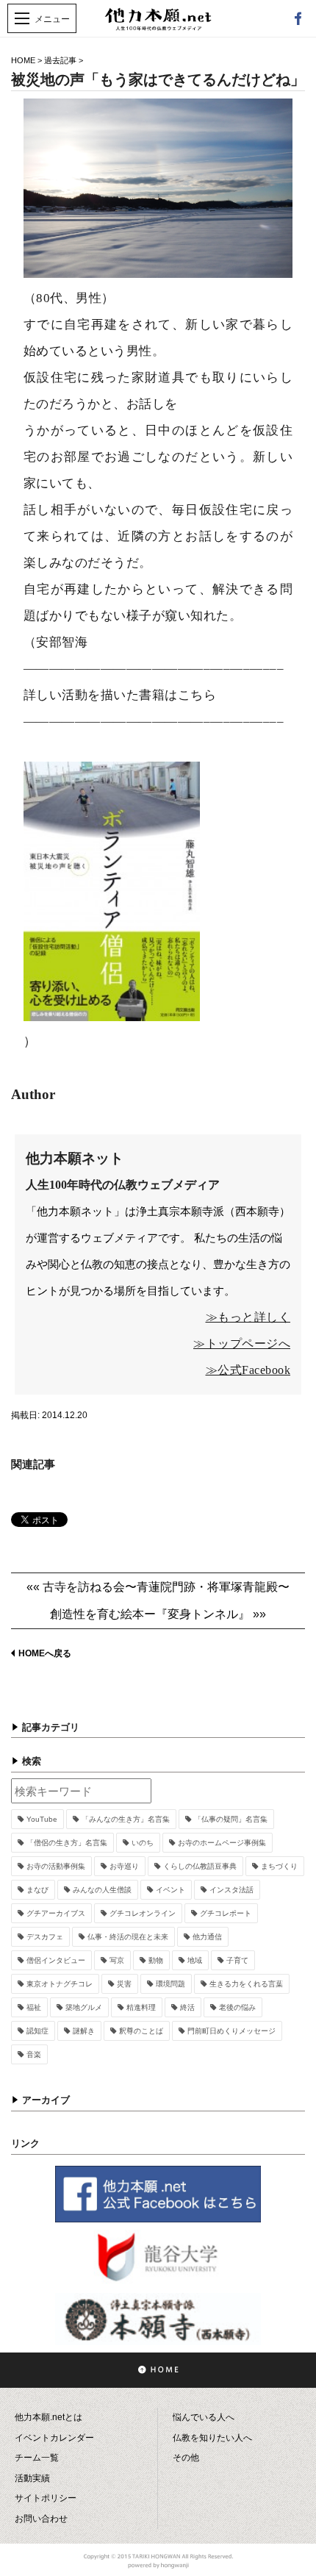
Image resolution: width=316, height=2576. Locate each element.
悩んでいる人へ (204, 2417)
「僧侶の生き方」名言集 (67, 1843)
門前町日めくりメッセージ (231, 2031)
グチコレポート (226, 1913)
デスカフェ (45, 1937)
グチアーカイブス (56, 1913)
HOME (23, 60)
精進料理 (141, 2007)
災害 (124, 1984)
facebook (298, 18)
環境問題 (170, 1984)
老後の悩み (237, 2007)
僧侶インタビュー (56, 1960)
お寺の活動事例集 (56, 1866)
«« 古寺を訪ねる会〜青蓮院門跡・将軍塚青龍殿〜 (158, 1587)
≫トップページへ (242, 1344)
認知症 (37, 2031)
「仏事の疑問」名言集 (231, 1819)
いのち (143, 1843)
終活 (187, 2007)
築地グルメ (84, 2007)
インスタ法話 (231, 1890)
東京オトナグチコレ (60, 1984)
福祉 (34, 2007)
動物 (156, 1960)
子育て (237, 1960)
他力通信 (207, 1937)
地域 (195, 1960)
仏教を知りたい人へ (212, 2438)
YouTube (42, 1819)
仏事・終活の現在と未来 (128, 1937)
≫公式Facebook (248, 1370)
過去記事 (60, 60)
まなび (37, 1890)
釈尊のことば (141, 2031)
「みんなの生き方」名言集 (126, 1819)
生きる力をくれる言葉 (246, 1984)
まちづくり (279, 1866)
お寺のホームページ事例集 (222, 1843)
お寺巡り (124, 1866)
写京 (117, 1960)
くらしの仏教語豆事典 (200, 1866)
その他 (186, 2458)
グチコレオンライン (143, 1913)
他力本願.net (158, 27)
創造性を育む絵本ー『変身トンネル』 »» (158, 1614)
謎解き (84, 2031)
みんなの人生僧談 (102, 1890)
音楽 (34, 2054)
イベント (170, 1890)
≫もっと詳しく (248, 1317)
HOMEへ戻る (45, 1653)
